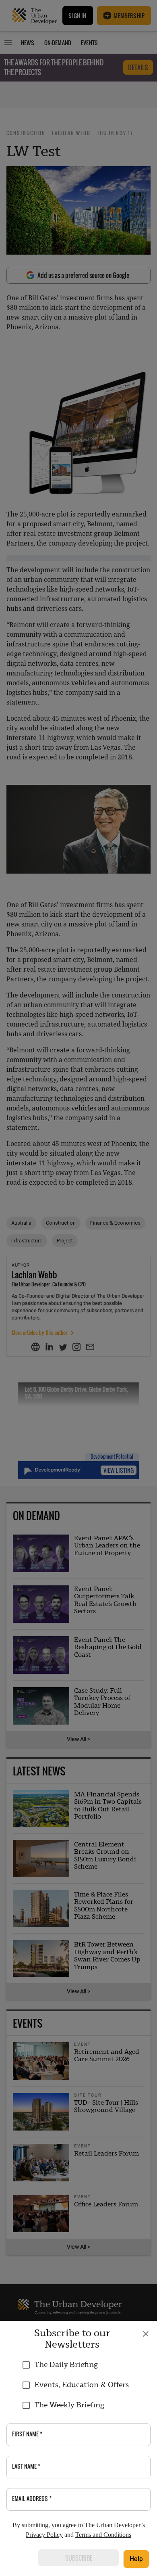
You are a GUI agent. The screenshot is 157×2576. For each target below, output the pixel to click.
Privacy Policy (44, 2535)
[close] (146, 2334)
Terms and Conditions (103, 2535)
